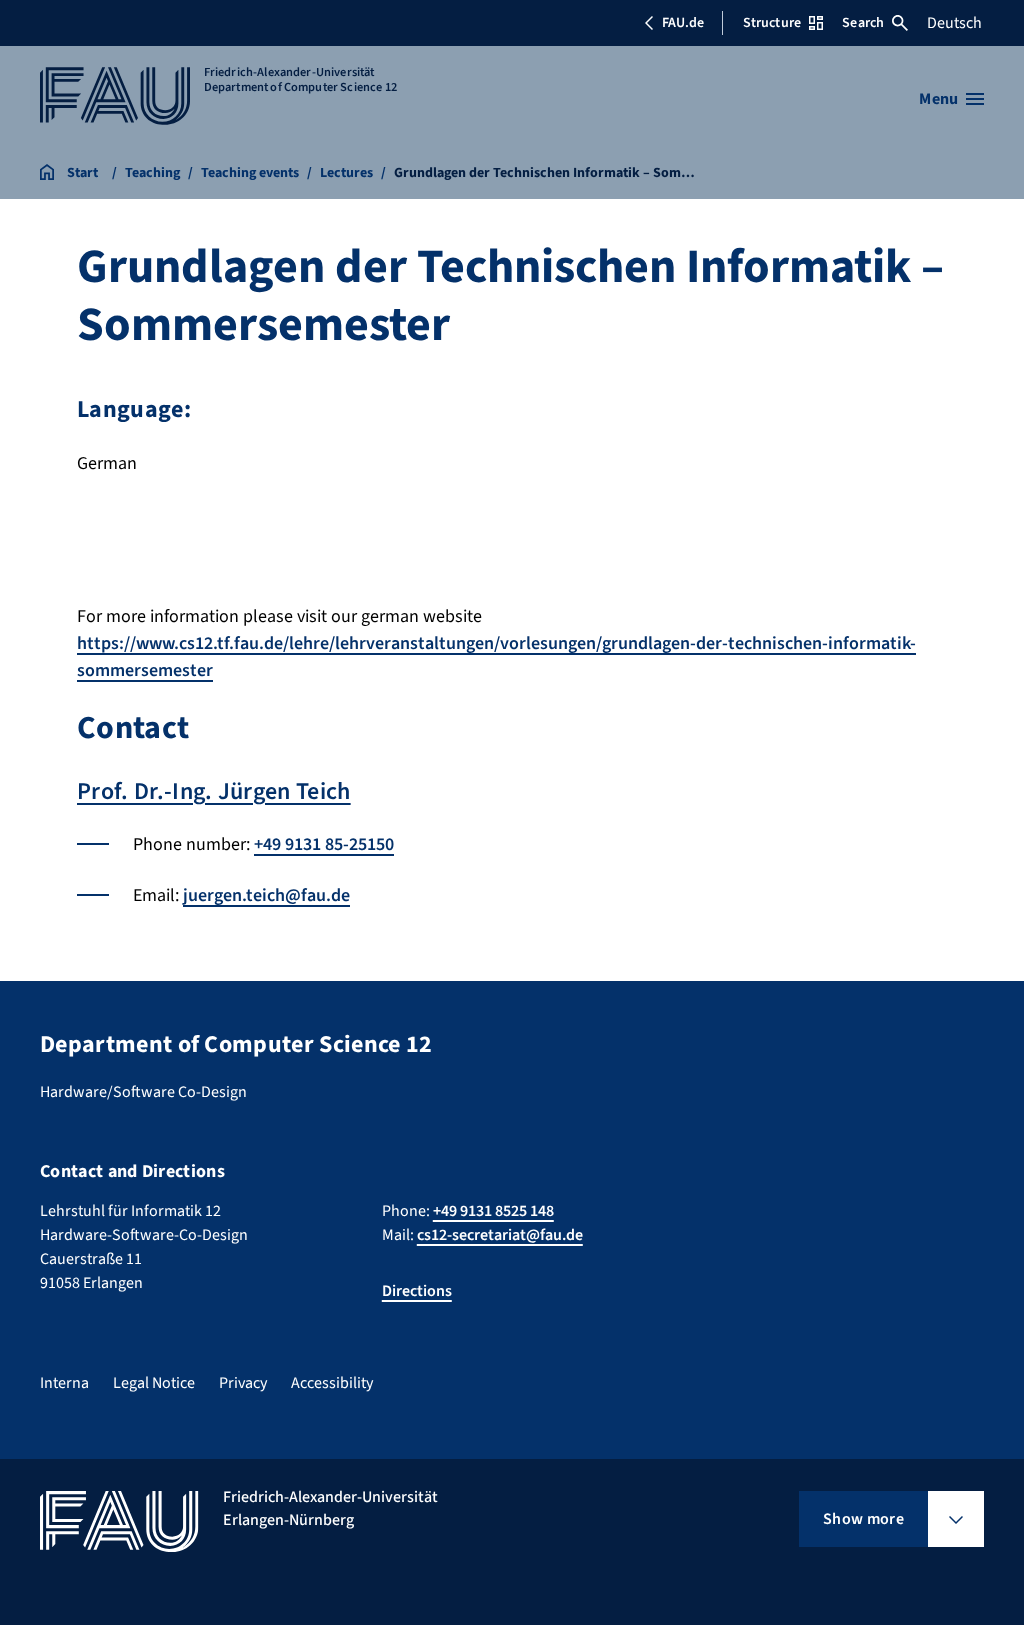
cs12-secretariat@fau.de (500, 1235)
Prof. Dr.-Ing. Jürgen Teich (214, 791)
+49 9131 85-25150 (324, 844)
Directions (417, 1291)
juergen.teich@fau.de (266, 895)
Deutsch (954, 23)
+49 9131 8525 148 (493, 1211)
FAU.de (683, 23)
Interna (64, 1383)
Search (863, 23)
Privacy (243, 1383)
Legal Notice (154, 1383)
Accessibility (332, 1383)
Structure (772, 23)
